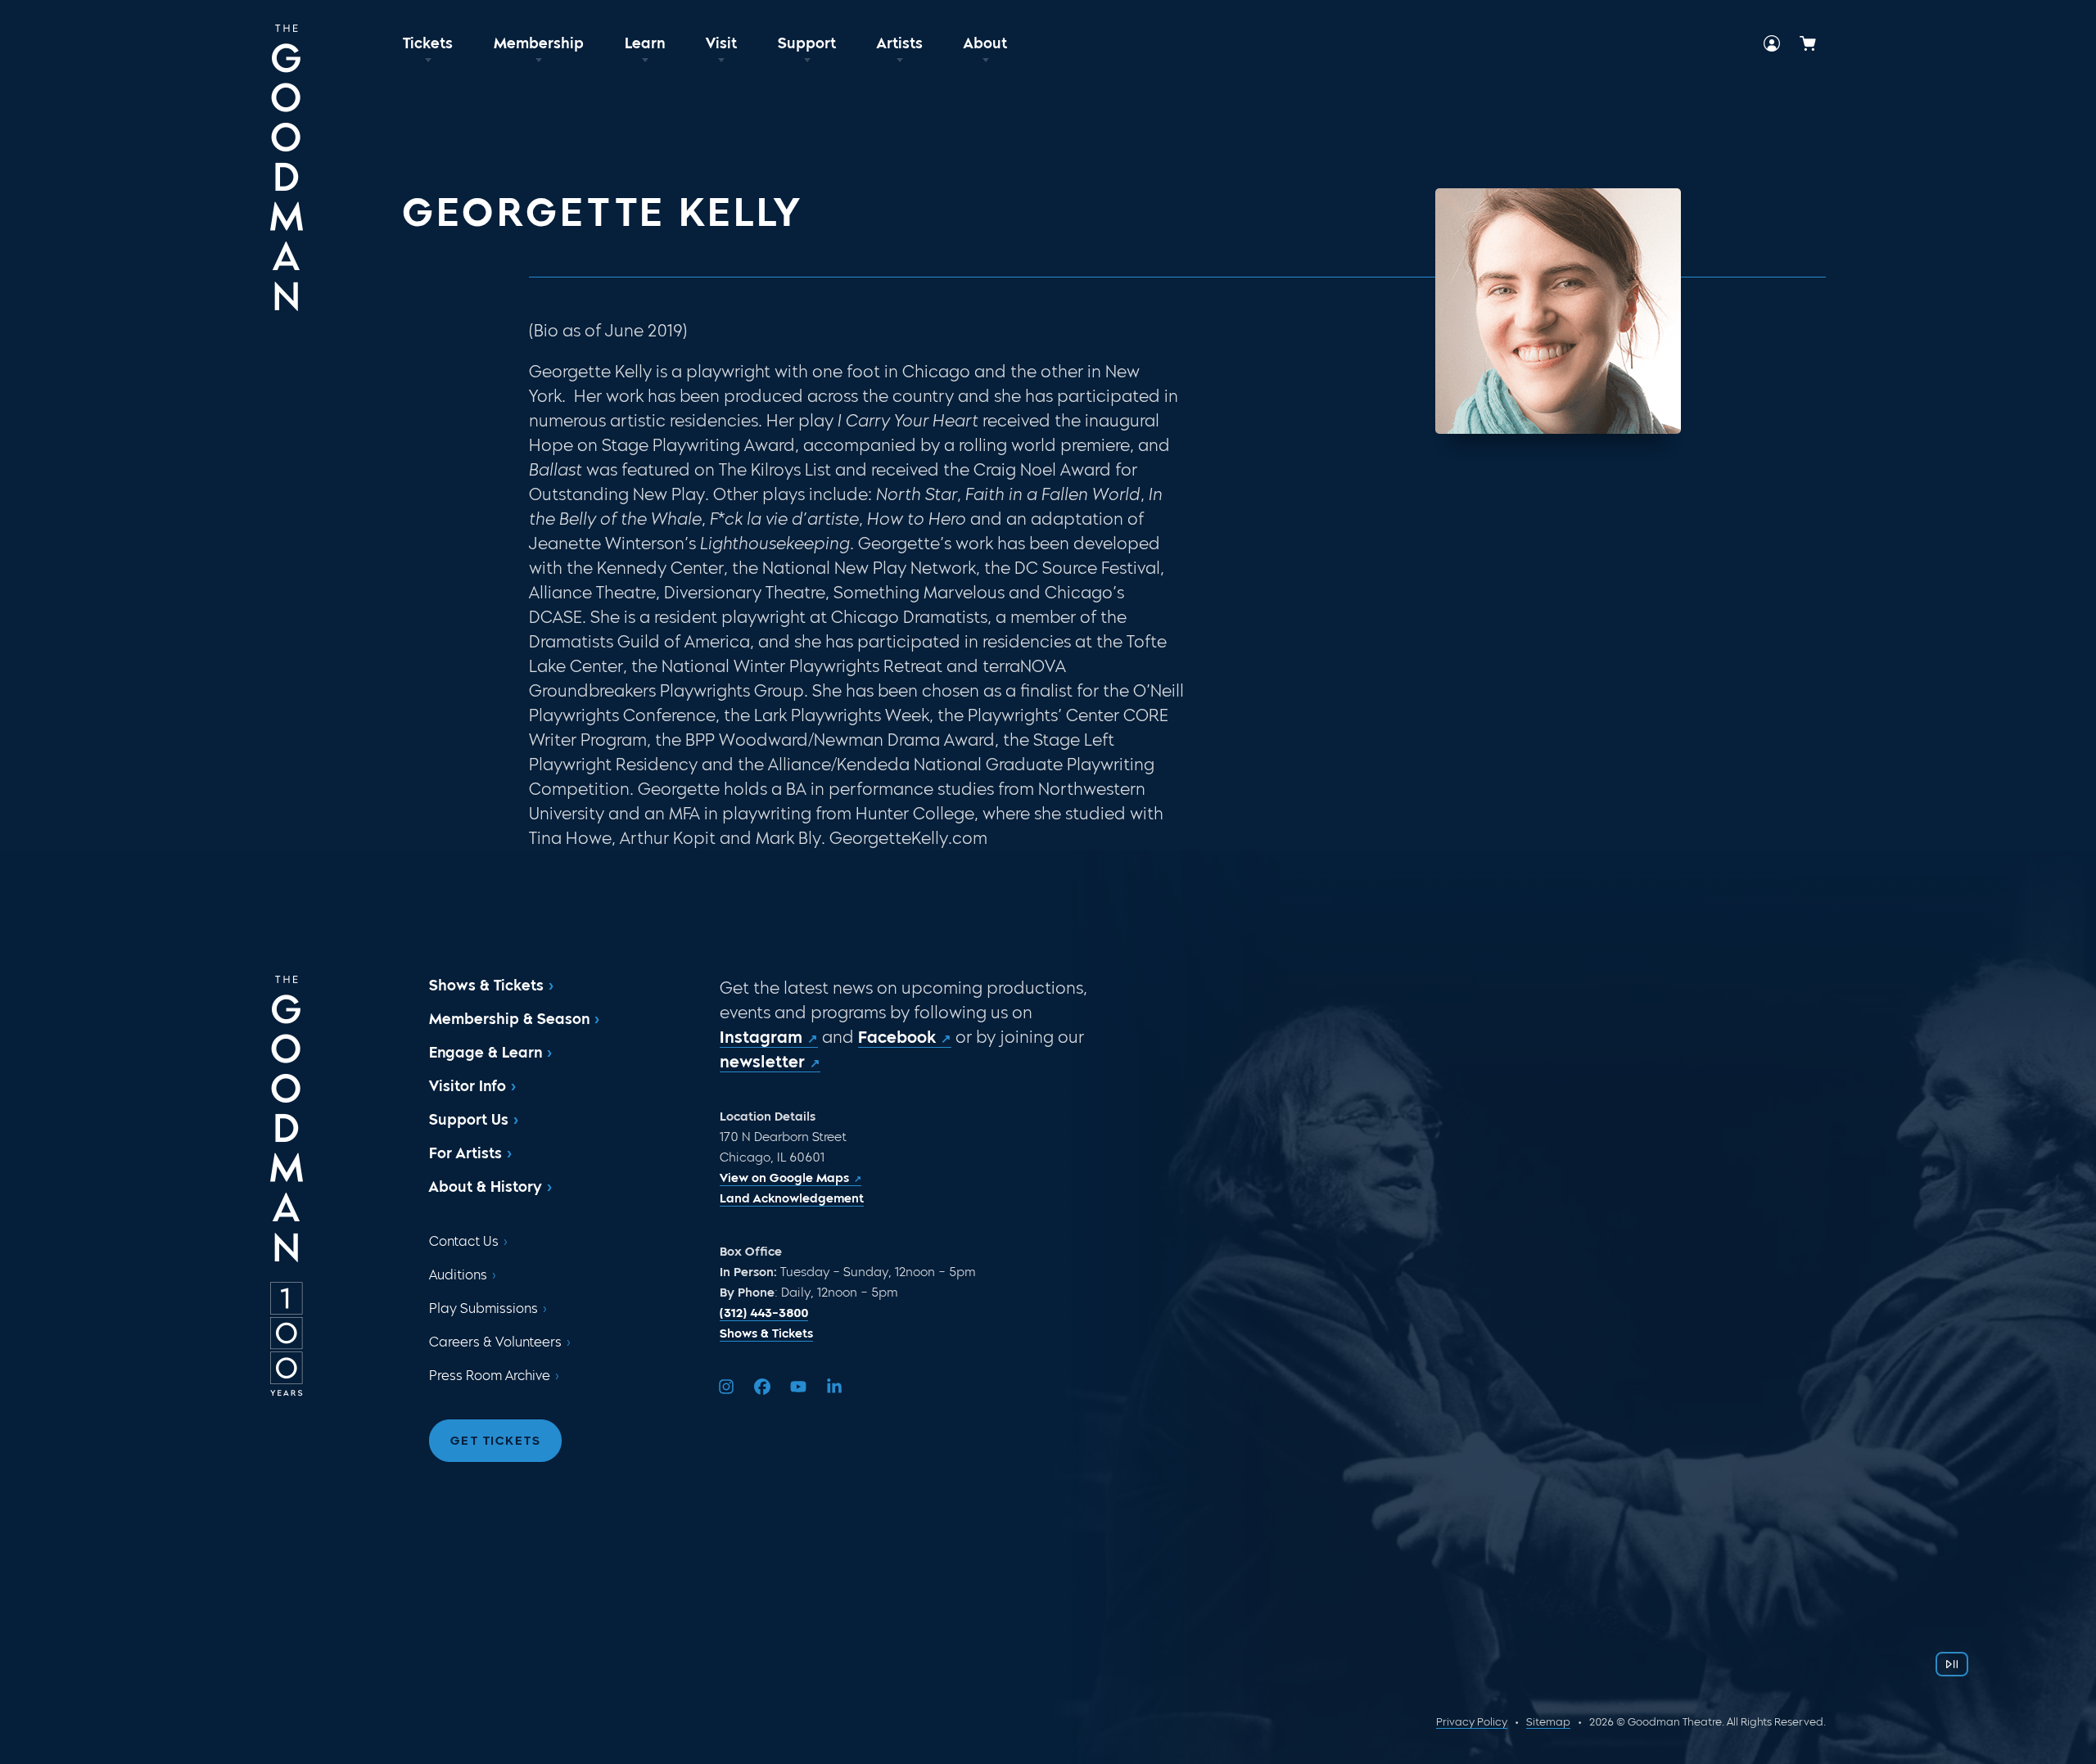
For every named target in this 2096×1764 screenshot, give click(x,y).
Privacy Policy (1472, 1722)
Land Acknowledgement (792, 1198)
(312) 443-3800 (764, 1313)
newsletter (762, 1062)
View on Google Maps (784, 1178)
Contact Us (464, 1241)
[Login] (1772, 43)
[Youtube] (798, 1387)
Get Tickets (496, 1441)
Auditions (458, 1275)
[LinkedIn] (834, 1387)
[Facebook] (762, 1387)
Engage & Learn (486, 1053)
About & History (486, 1187)
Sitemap (1548, 1722)
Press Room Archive (490, 1376)
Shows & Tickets (486, 986)
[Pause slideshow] (1952, 1664)
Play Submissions (483, 1308)
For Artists (465, 1153)
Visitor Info (468, 1086)
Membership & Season (509, 1019)
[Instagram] (726, 1387)
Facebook (897, 1037)
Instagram (761, 1037)
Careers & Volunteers (495, 1342)
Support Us (469, 1120)
